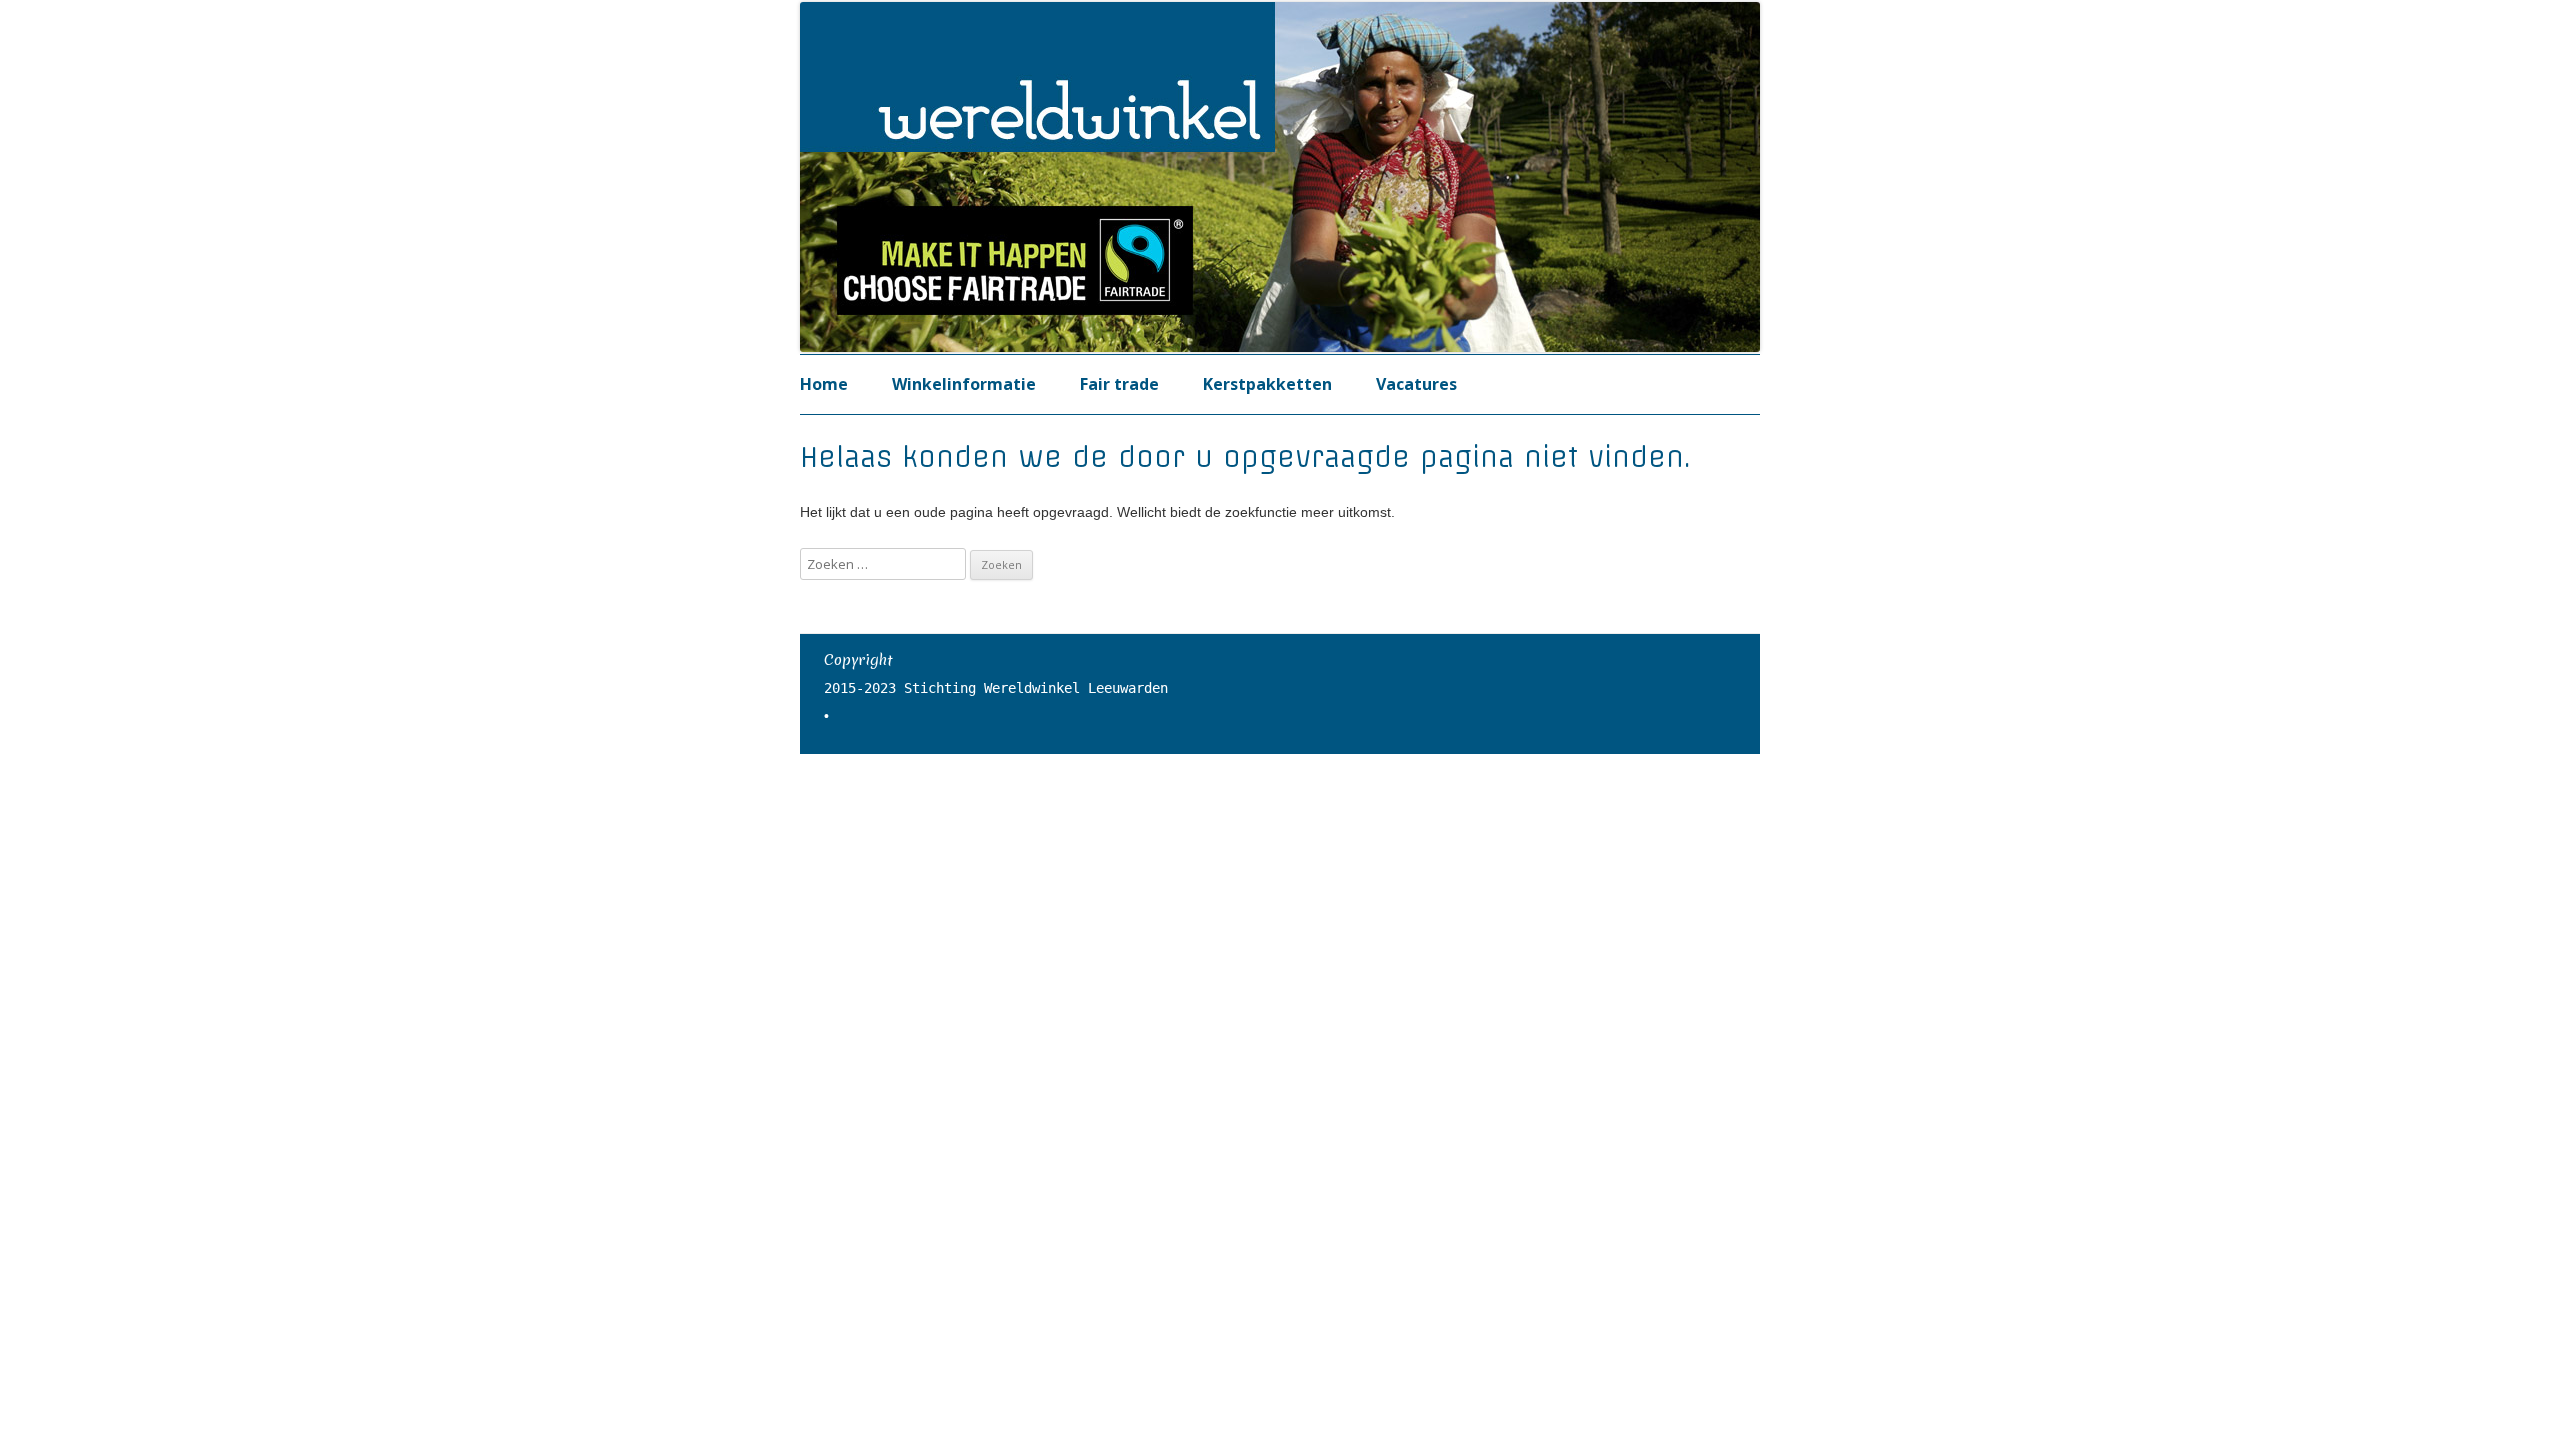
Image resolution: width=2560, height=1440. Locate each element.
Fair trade (1119, 384)
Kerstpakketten (1267, 384)
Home (824, 384)
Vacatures (1416, 384)
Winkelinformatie (964, 384)
